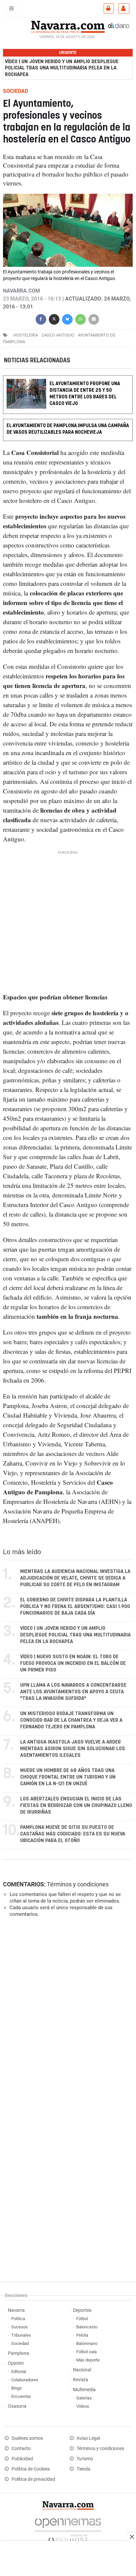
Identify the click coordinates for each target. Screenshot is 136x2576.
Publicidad (22, 2459)
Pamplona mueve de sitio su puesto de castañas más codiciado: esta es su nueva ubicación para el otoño (73, 1834)
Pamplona (18, 2353)
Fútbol (82, 2319)
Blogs (17, 2388)
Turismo (85, 2459)
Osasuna (17, 2406)
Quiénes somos (27, 2438)
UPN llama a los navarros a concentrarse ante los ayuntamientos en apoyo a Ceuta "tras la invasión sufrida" (73, 1692)
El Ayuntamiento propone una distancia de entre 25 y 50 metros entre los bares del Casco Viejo (85, 394)
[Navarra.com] (68, 26)
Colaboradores (25, 2380)
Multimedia (84, 2390)
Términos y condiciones (78, 1884)
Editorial (19, 2372)
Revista (81, 2380)
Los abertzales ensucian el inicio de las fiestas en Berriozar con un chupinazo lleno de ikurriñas (76, 1806)
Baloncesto (87, 2327)
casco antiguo (58, 335)
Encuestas (21, 2396)
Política (18, 2319)
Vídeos (83, 2406)
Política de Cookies (31, 2469)
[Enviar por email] (94, 319)
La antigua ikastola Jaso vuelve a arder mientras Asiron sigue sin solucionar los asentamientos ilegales (73, 1749)
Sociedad (20, 2343)
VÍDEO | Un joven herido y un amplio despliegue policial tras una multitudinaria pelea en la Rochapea (62, 68)
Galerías (84, 2398)
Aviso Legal (88, 2438)
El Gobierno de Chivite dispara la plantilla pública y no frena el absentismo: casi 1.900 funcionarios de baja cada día (75, 1607)
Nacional (82, 2370)
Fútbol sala (86, 2352)
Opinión (16, 2363)
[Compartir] (41, 319)
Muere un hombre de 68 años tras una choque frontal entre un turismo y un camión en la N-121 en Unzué (68, 1777)
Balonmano (87, 2343)
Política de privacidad (33, 2479)
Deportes (82, 2310)
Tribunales (21, 2335)
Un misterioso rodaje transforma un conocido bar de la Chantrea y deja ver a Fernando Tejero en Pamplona (71, 1720)
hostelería (26, 335)
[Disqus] (67, 2013)
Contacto (21, 2449)
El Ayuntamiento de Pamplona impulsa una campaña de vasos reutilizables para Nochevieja (68, 429)
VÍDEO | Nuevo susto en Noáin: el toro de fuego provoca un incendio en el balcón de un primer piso (73, 1663)
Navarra (16, 2310)
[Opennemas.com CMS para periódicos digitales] (68, 2529)
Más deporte (88, 2360)
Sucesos (19, 2327)
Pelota (82, 2335)
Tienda (84, 2469)
